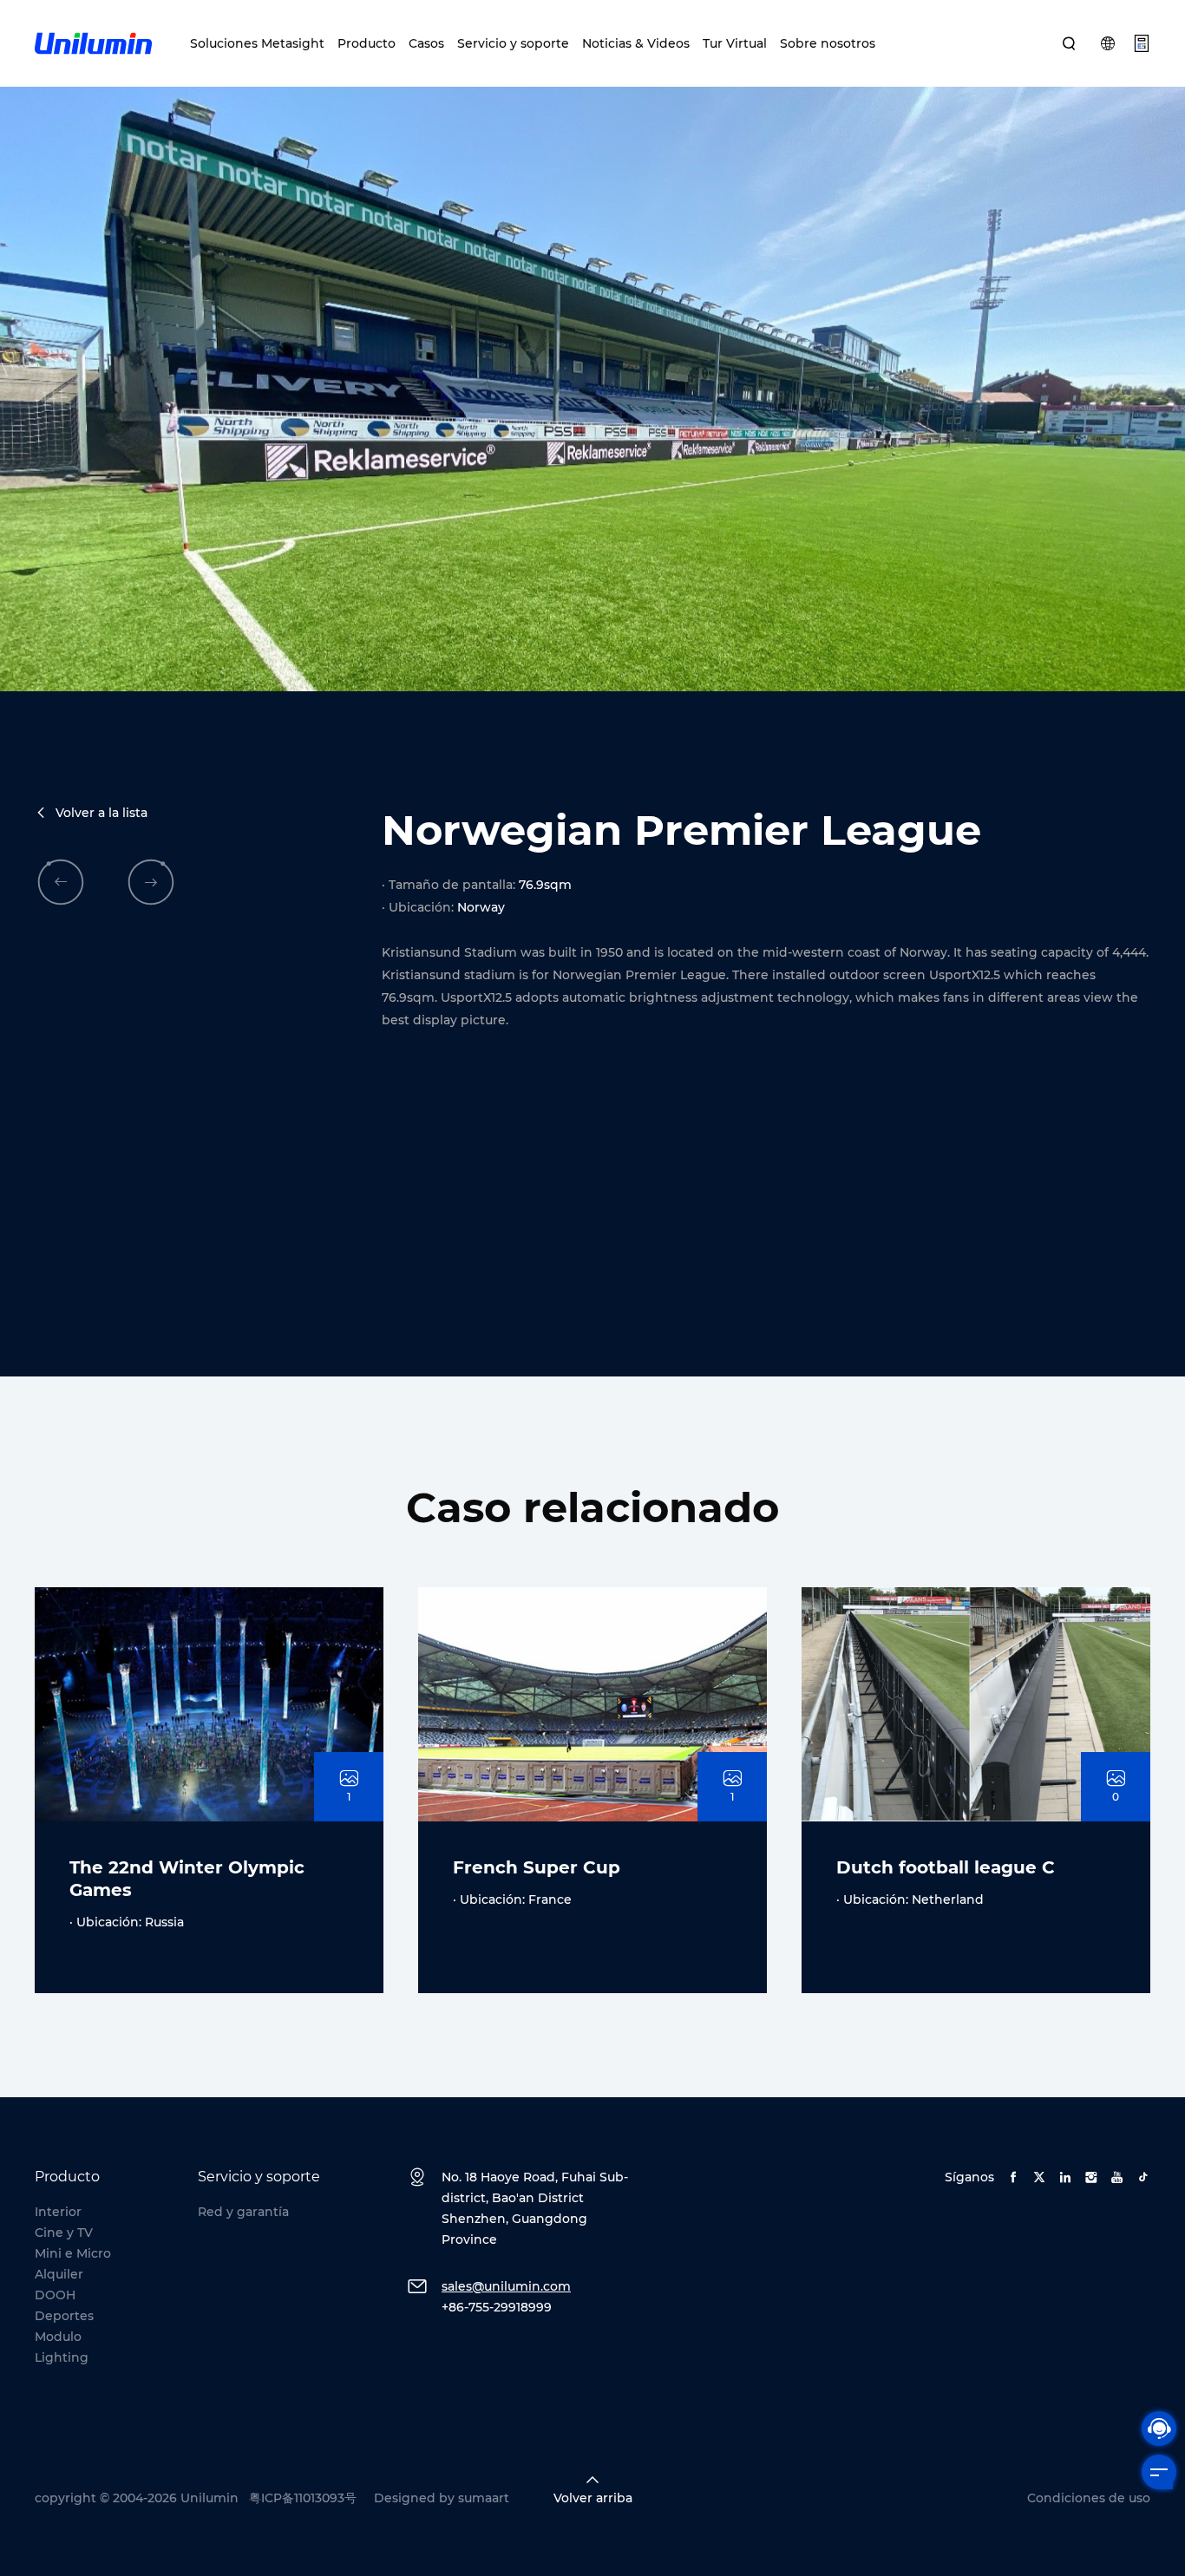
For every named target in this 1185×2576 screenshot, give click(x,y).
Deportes (64, 2316)
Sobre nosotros (828, 43)
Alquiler (59, 2274)
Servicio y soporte (513, 43)
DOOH (55, 2295)
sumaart (484, 2498)
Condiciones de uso (1089, 2498)
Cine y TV (64, 2233)
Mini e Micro (73, 2253)
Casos (426, 43)
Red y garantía (243, 2212)
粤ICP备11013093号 (303, 2498)
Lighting (62, 2357)
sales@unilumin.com (506, 2286)
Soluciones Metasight (257, 43)
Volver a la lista (101, 813)
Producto (367, 43)
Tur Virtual (735, 43)
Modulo (58, 2337)
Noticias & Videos (636, 43)
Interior (58, 2212)
